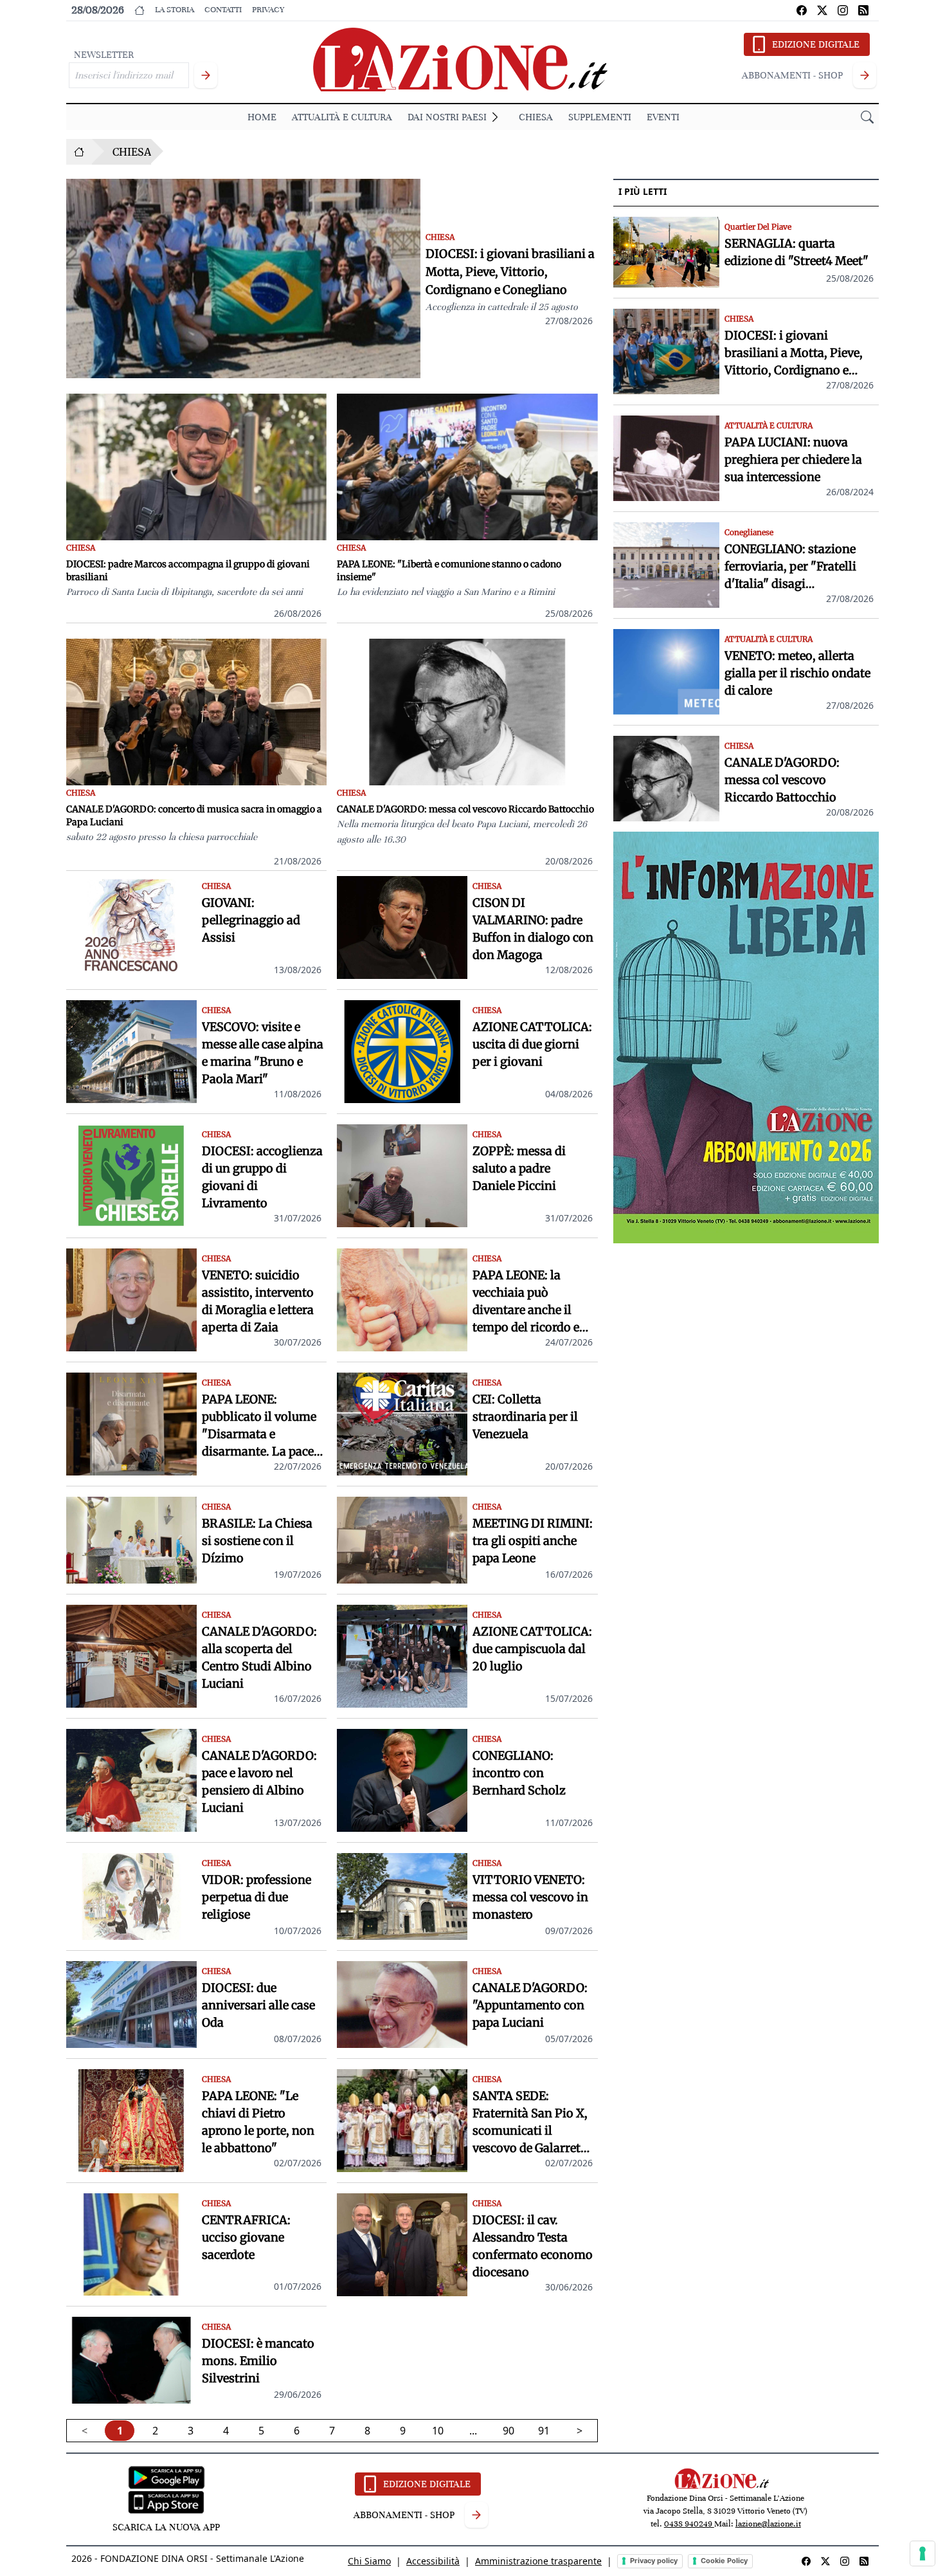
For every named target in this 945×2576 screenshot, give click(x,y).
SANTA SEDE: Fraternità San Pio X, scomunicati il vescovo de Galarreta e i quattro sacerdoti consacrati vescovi (530, 2123)
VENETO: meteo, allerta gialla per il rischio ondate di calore (797, 673)
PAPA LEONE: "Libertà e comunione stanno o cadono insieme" (449, 571)
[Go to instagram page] (843, 10)
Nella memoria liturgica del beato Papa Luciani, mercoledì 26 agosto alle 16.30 (462, 832)
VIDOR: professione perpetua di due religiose (256, 1897)
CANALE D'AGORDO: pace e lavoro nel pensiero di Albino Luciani (259, 1782)
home (262, 117)
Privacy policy (654, 2561)
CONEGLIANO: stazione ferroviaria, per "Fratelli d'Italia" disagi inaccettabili (790, 567)
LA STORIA (175, 10)
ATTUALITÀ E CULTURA (342, 117)
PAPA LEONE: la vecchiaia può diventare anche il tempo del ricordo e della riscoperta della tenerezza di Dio (531, 1302)
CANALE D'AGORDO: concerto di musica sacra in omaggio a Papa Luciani (194, 816)
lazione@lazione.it (768, 2524)
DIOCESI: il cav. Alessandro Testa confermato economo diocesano (533, 2246)
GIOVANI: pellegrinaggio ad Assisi (251, 920)
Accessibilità (433, 2561)
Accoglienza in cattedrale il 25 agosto (502, 307)
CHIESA (536, 117)
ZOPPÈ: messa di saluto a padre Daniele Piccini (519, 1168)
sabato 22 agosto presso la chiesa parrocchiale (162, 837)
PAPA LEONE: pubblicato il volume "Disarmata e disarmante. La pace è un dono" (262, 1426)
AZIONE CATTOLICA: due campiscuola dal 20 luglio (532, 1649)
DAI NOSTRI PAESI (447, 117)
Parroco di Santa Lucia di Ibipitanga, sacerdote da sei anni (184, 592)
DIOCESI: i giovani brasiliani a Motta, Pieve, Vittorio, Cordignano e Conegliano (510, 272)
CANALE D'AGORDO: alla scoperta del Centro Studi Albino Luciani (259, 1658)
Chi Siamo (369, 2561)
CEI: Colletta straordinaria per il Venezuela (525, 1417)
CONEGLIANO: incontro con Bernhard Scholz (519, 1773)
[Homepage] (79, 152)
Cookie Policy (724, 2561)
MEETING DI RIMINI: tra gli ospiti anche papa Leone (533, 1541)
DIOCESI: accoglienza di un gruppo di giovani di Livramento (262, 1177)
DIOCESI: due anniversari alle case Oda (258, 2005)
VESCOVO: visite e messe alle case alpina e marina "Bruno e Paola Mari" (263, 1053)
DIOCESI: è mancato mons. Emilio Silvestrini (258, 2361)
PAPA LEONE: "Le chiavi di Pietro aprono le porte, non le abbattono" (258, 2122)
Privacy (268, 10)
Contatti (223, 10)
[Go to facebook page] (802, 10)
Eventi (663, 117)
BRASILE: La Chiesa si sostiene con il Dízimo (257, 1541)
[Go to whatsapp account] (863, 10)
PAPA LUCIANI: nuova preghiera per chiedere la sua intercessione (793, 460)
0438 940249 (689, 2524)
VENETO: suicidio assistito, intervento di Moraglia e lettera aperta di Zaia (258, 1301)
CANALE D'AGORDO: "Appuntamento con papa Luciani (530, 2005)
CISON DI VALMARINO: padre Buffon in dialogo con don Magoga (533, 929)
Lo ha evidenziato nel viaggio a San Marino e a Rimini (446, 592)
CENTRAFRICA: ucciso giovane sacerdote (246, 2237)
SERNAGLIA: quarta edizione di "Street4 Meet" (797, 252)
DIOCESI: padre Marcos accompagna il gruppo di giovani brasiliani (188, 571)
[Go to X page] (822, 10)
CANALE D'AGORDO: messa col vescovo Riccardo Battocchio (465, 809)
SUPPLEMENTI (600, 117)
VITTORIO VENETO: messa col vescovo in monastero (530, 1897)
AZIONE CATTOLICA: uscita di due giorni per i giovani (532, 1044)
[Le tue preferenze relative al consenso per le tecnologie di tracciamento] (923, 2553)
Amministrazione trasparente (538, 2561)
